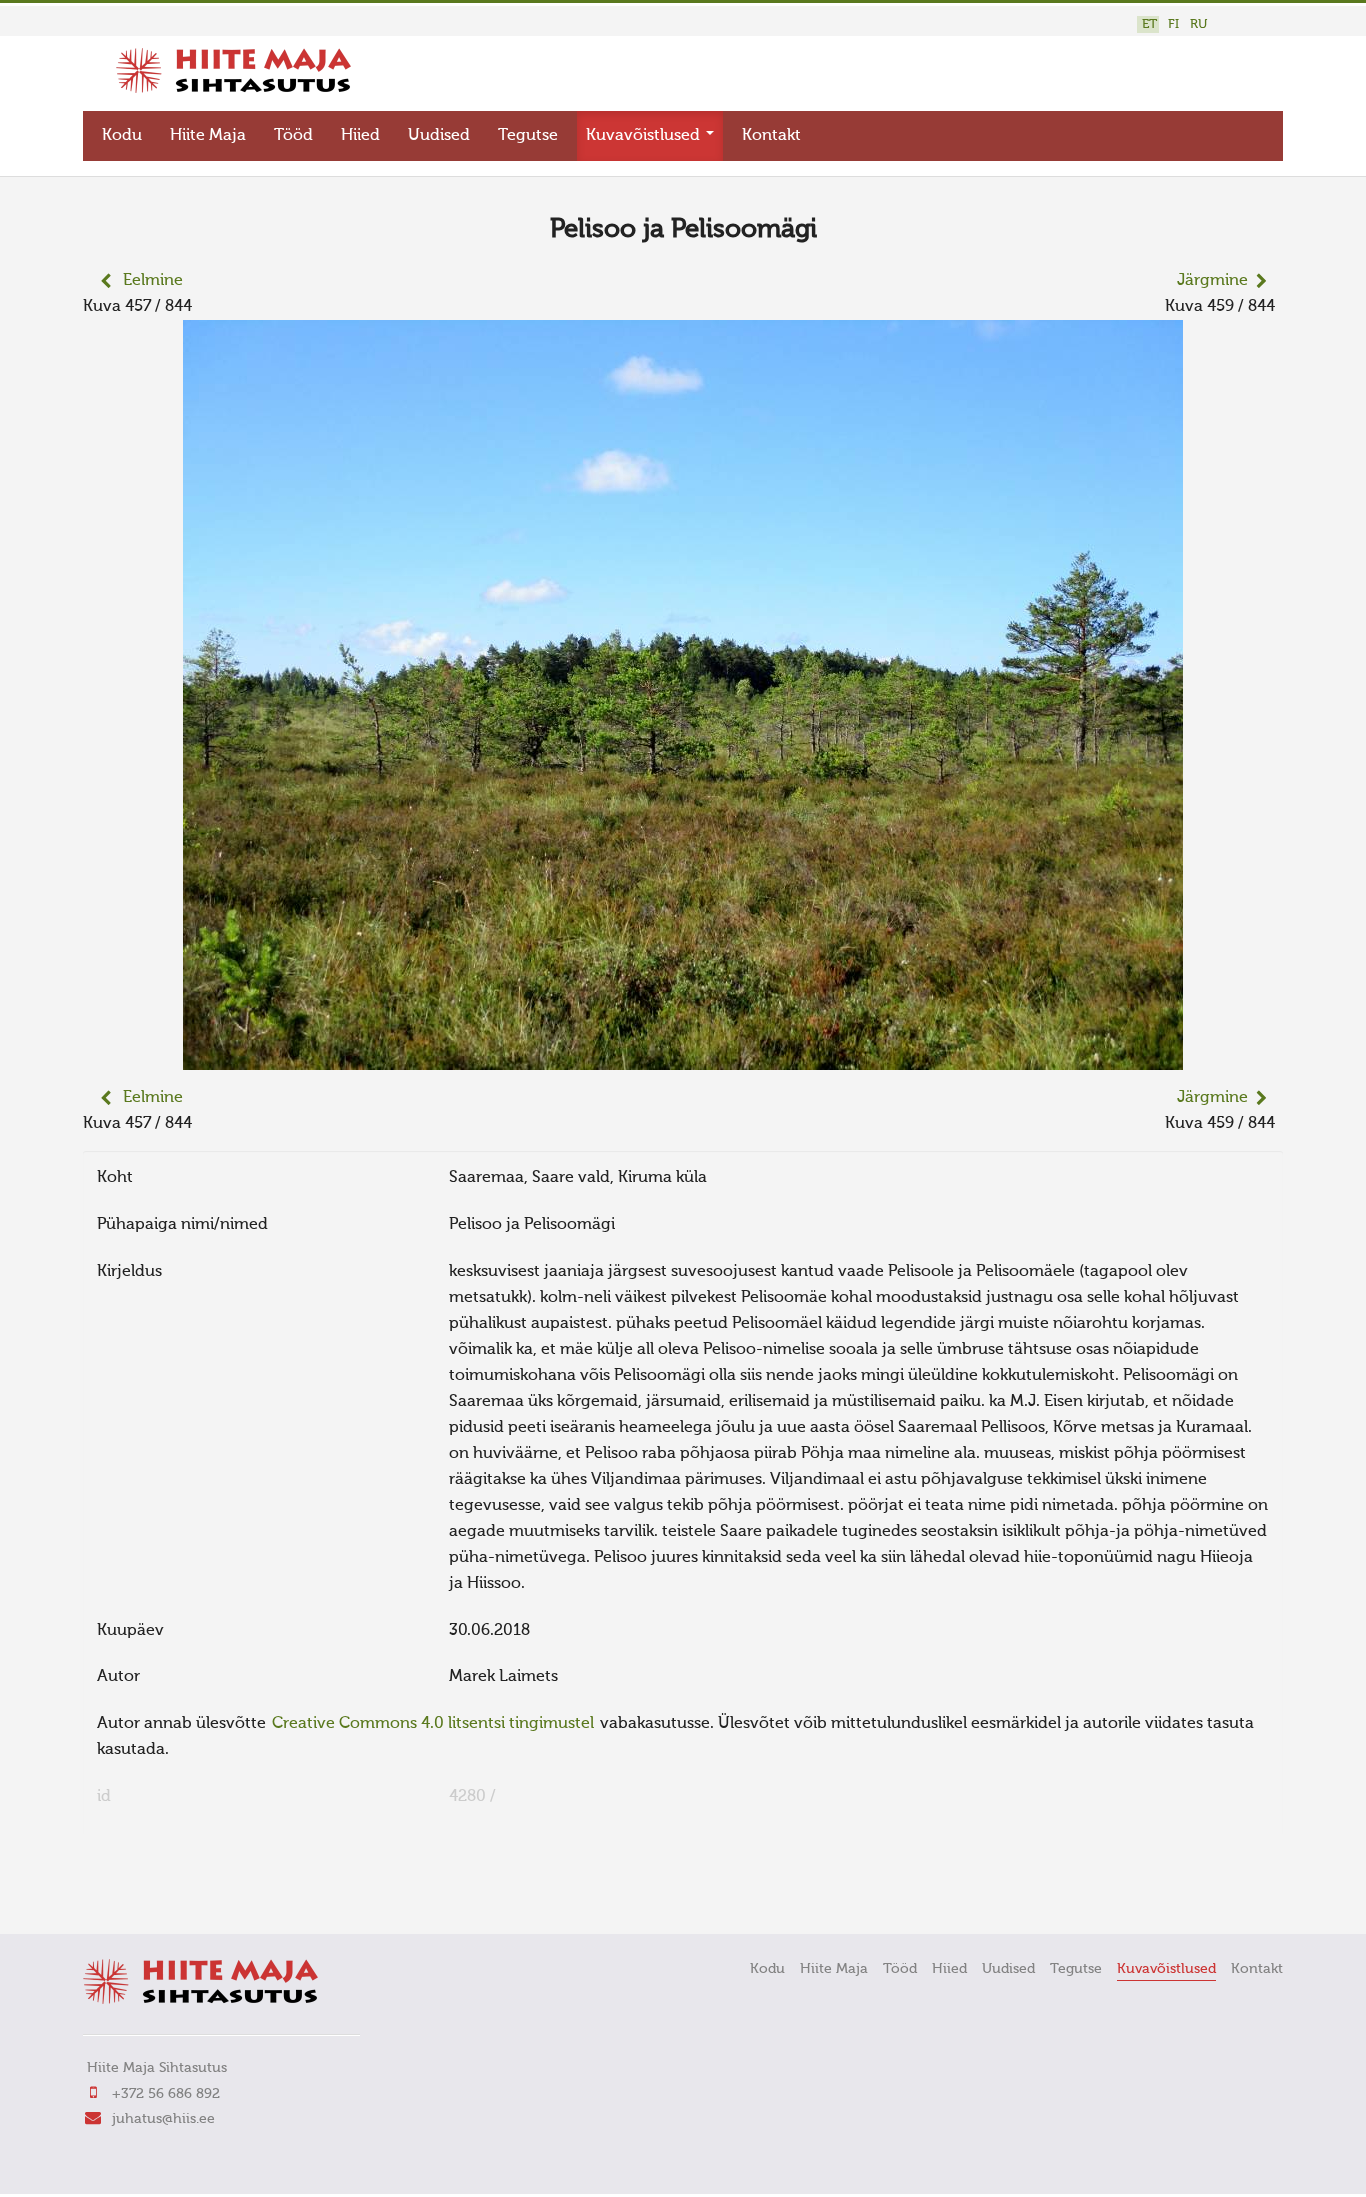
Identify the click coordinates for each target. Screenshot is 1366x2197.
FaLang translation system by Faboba (153, 1891)
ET (1149, 24)
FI (1173, 24)
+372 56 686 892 (166, 2094)
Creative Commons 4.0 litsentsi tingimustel (433, 1724)
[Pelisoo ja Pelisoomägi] (683, 1057)
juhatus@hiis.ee (163, 2119)
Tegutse (528, 136)
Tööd (293, 136)
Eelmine (153, 281)
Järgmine (1212, 281)
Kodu (122, 136)
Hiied (360, 136)
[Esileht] (233, 89)
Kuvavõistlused (645, 136)
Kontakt (771, 136)
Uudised (439, 136)
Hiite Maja (208, 136)
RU (1198, 24)
